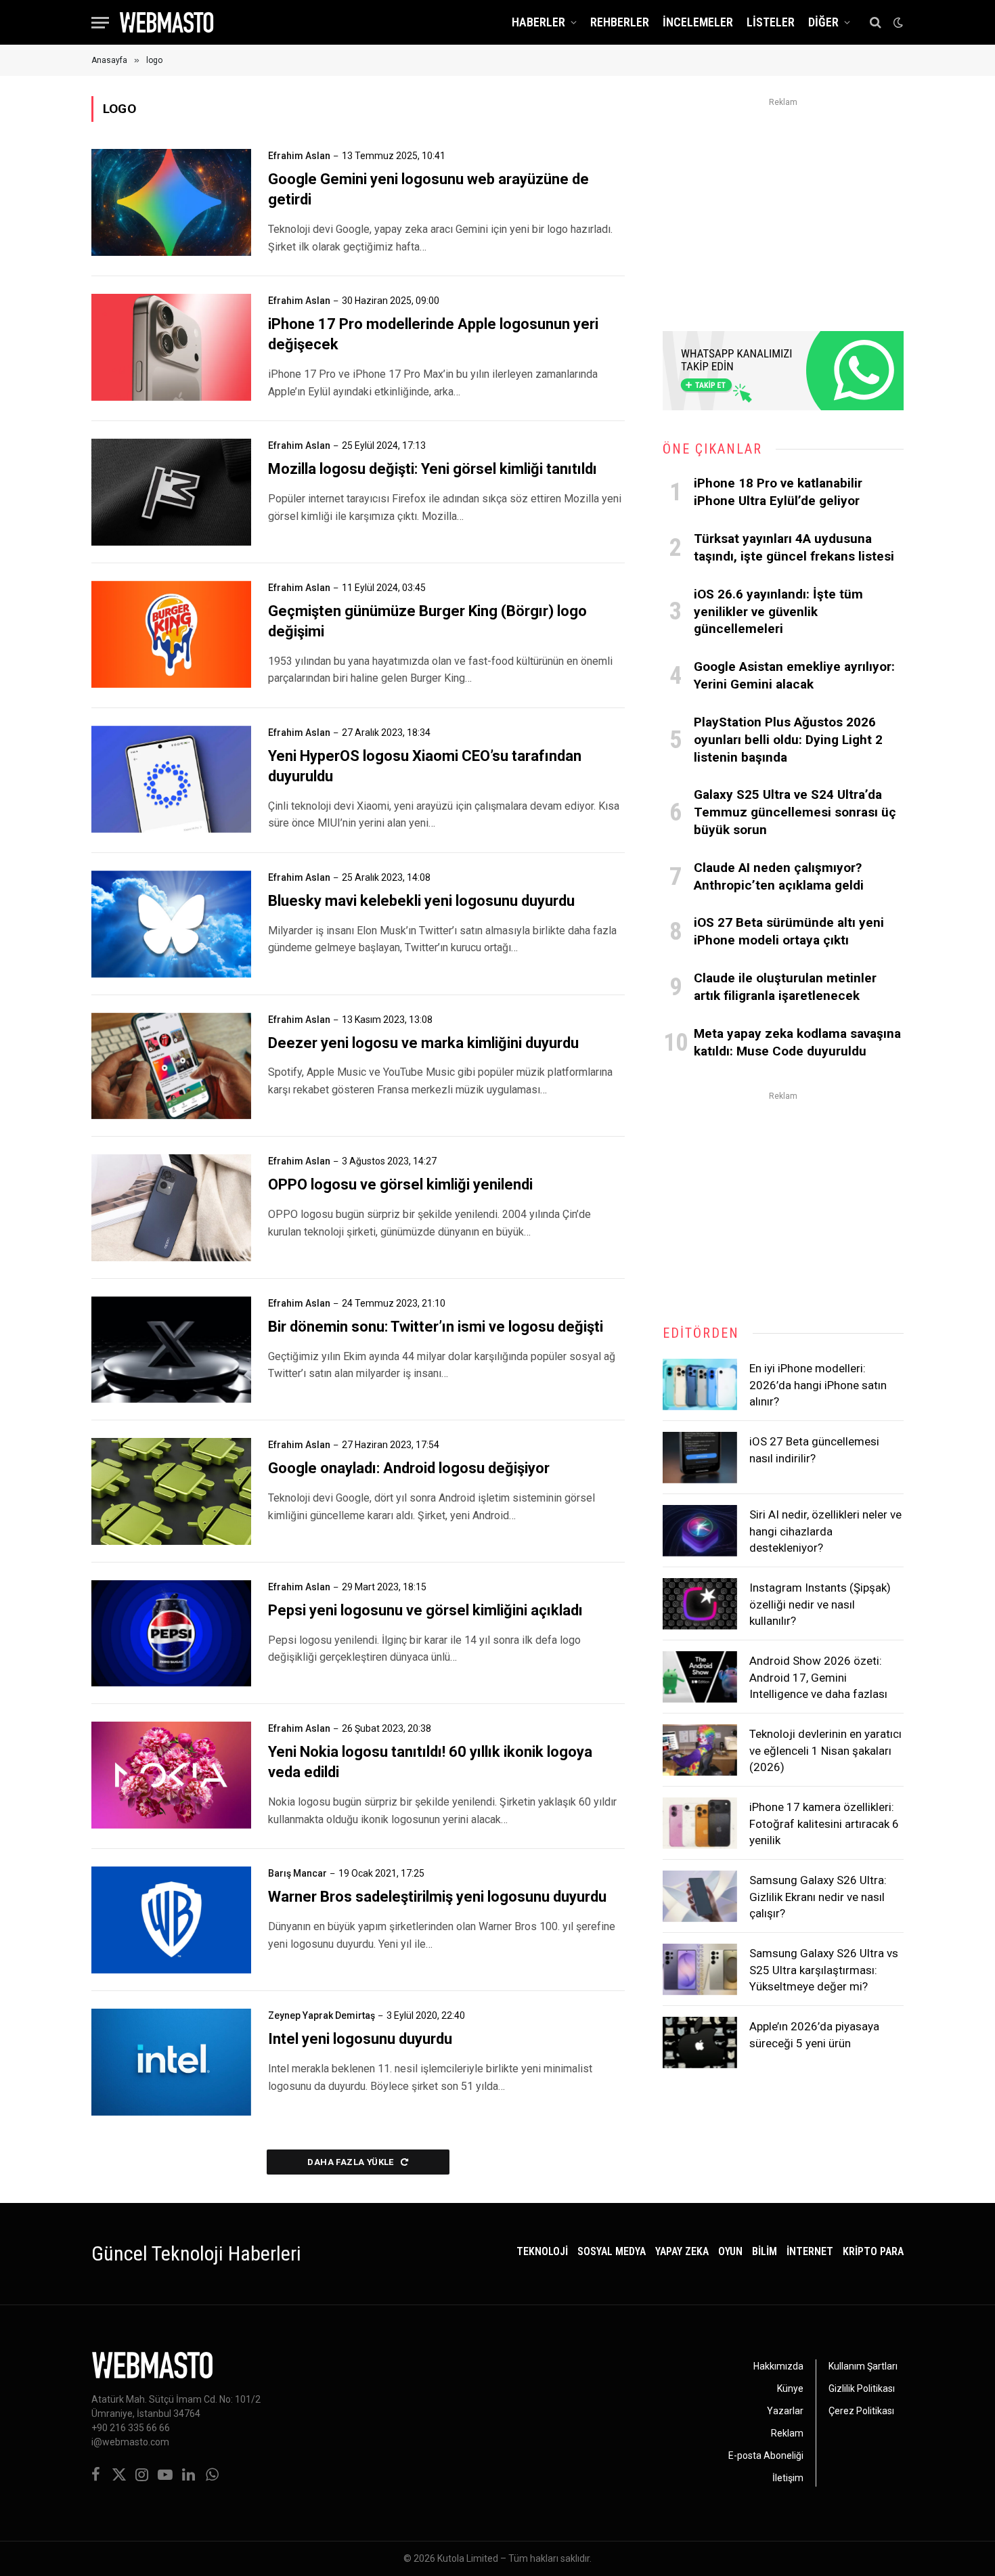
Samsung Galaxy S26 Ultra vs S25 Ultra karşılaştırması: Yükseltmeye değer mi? (824, 1970)
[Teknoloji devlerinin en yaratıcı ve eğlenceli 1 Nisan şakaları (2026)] (700, 1750)
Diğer (823, 22)
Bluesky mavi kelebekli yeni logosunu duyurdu (421, 901)
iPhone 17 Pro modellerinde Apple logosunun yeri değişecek (433, 334)
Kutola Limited (468, 2558)
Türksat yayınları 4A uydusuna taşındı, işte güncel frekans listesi (794, 547)
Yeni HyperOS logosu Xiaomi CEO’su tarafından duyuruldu (425, 766)
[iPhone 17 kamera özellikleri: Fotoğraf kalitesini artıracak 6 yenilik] (700, 1823)
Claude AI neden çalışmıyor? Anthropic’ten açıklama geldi (779, 876)
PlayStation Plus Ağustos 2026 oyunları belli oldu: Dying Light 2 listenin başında (788, 740)
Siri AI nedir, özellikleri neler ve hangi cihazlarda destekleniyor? (825, 1531)
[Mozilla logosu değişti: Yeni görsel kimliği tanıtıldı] (171, 492)
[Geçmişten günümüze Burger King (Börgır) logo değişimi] (171, 634)
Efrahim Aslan (299, 156)
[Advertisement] (783, 206)
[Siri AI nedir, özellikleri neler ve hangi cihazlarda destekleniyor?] (700, 1531)
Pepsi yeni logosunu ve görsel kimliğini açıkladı (425, 1610)
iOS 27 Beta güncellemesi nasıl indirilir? (814, 1449)
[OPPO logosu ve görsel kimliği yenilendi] (171, 1208)
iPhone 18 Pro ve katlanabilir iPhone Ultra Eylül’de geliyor (778, 492)
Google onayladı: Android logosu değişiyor (409, 1468)
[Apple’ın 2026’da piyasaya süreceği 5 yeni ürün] (700, 2043)
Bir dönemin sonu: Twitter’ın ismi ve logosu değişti (436, 1327)
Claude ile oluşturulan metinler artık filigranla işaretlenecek (785, 987)
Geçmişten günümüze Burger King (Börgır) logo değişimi (427, 621)
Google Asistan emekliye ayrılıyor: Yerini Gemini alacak (794, 675)
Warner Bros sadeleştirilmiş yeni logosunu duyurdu (437, 1897)
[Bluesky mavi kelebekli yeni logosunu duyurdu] (171, 924)
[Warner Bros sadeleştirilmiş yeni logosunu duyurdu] (171, 1920)
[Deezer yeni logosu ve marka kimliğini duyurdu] (171, 1066)
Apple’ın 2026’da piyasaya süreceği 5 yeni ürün (814, 2034)
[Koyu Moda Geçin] (897, 22)
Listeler (771, 22)
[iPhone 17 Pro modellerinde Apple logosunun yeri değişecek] (171, 347)
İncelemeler (698, 22)
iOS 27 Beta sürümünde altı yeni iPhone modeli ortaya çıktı (789, 931)
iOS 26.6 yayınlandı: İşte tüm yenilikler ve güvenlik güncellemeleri (778, 612)
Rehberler (620, 22)
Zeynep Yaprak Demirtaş (322, 2015)
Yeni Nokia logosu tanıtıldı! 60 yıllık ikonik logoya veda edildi (430, 1762)
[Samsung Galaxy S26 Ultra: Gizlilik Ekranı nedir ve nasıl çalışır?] (700, 1896)
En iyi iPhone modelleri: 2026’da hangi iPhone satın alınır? (818, 1385)
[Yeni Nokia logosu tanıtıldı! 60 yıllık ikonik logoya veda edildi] (171, 1775)
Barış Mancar (297, 1873)
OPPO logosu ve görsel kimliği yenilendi (400, 1184)
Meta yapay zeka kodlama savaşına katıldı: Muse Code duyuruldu (797, 1042)
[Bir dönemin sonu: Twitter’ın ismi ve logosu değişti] (171, 1350)
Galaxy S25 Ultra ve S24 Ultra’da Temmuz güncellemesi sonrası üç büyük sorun (795, 812)
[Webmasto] (167, 22)
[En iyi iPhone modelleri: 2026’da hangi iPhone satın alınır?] (700, 1384)
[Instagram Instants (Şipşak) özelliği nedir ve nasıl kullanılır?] (700, 1604)
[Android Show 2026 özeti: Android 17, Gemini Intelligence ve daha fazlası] (700, 1677)
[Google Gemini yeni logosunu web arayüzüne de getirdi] (171, 202)
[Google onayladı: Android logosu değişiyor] (171, 1491)
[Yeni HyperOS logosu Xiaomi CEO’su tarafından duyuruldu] (171, 779)
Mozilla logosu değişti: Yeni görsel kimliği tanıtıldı (433, 469)
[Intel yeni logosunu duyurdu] (171, 2062)
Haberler (538, 22)
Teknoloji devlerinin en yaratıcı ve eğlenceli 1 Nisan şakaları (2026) (825, 1750)
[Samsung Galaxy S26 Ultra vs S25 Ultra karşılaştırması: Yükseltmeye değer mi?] (700, 1969)
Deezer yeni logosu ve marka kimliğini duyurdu (423, 1043)
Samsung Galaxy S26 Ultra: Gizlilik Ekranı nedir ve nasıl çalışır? (818, 1897)
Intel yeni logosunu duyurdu (360, 2039)
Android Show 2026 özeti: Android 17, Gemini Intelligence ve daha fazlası (818, 1677)
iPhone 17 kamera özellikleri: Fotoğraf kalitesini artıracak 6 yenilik (824, 1824)
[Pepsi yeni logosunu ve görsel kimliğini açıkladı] (171, 1634)
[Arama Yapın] (876, 23)
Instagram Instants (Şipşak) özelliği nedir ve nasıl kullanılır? (820, 1604)
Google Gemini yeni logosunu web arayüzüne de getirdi (428, 189)
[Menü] (100, 23)
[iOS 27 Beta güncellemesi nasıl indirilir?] (700, 1458)
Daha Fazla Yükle (352, 2162)
